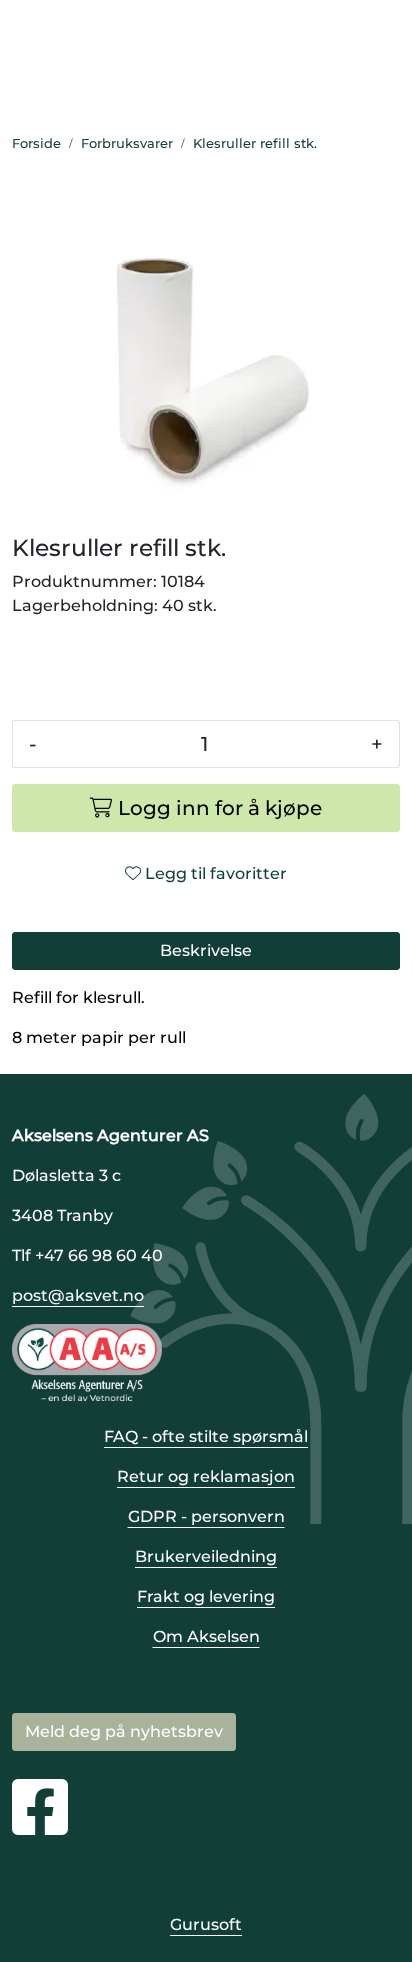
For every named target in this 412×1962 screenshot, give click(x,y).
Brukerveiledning (206, 1556)
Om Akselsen (206, 1636)
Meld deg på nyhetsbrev (124, 1731)
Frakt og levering (206, 1596)
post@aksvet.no (78, 1295)
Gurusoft (206, 1924)
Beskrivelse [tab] (206, 950)
